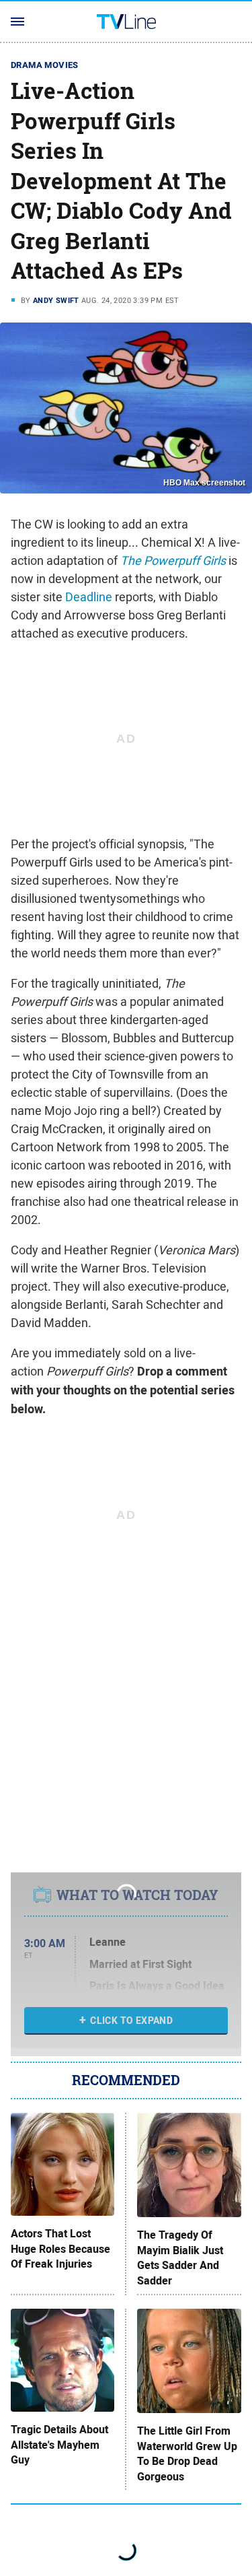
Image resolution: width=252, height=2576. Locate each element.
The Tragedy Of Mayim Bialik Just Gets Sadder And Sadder (180, 2258)
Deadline (89, 597)
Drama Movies (45, 65)
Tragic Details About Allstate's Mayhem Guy (59, 2445)
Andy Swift (56, 300)
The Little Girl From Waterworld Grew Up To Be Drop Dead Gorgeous (187, 2454)
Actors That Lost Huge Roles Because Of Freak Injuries (60, 2249)
